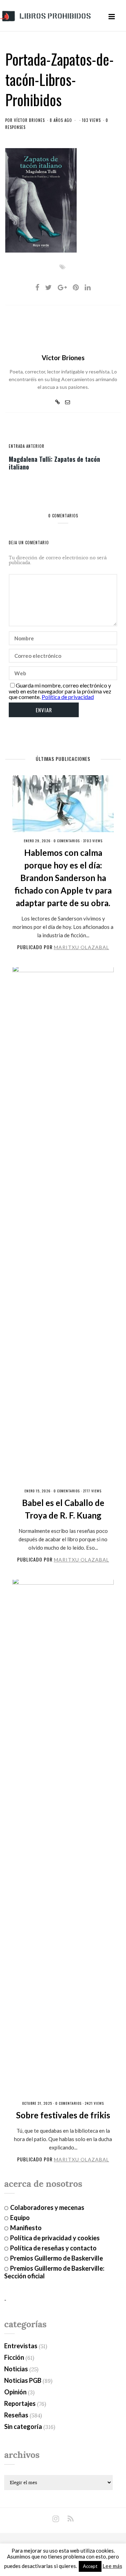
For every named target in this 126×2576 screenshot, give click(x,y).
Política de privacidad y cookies (55, 2238)
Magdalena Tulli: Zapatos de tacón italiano (54, 463)
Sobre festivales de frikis (63, 2115)
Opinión (15, 2392)
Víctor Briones (29, 120)
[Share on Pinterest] (76, 287)
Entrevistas (21, 2346)
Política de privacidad (68, 697)
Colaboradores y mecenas (47, 2207)
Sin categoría (23, 2426)
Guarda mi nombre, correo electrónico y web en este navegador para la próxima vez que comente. (60, 691)
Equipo (20, 2218)
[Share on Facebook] (37, 287)
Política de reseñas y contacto (53, 2248)
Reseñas (16, 2415)
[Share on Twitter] (48, 287)
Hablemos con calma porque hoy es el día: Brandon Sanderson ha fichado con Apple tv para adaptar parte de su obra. (63, 878)
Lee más (112, 2566)
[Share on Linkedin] (88, 287)
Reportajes (20, 2403)
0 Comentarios (67, 841)
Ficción (14, 2357)
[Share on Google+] (62, 287)
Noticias (16, 2369)
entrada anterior (27, 446)
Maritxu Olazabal (82, 947)
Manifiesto (26, 2228)
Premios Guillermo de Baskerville (57, 2258)
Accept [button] (90, 2566)
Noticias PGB (23, 2380)
